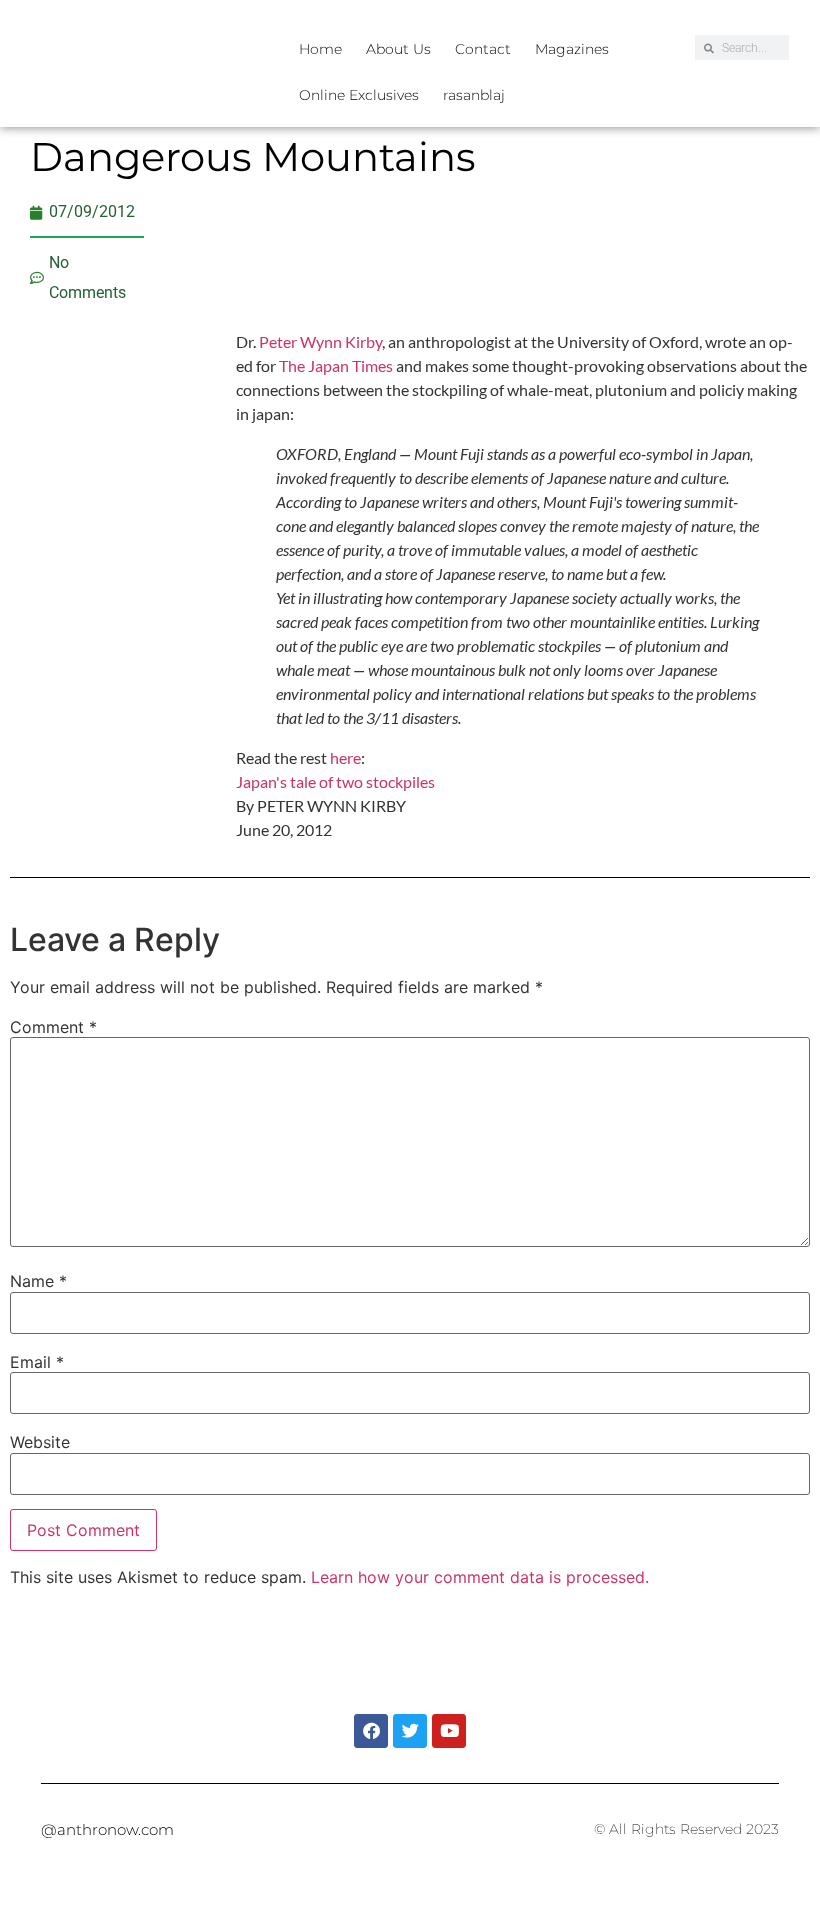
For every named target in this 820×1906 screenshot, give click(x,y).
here (345, 757)
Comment (53, 1027)
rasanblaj (474, 95)
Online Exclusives (359, 95)
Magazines (572, 49)
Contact (483, 49)
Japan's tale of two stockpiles (335, 781)
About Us (398, 49)
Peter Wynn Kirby (320, 341)
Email (37, 1362)
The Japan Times (336, 365)
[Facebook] (371, 1731)
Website (40, 1442)
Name (38, 1281)
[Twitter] (410, 1731)
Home (320, 49)
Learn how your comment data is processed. (480, 1577)
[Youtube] (449, 1731)
